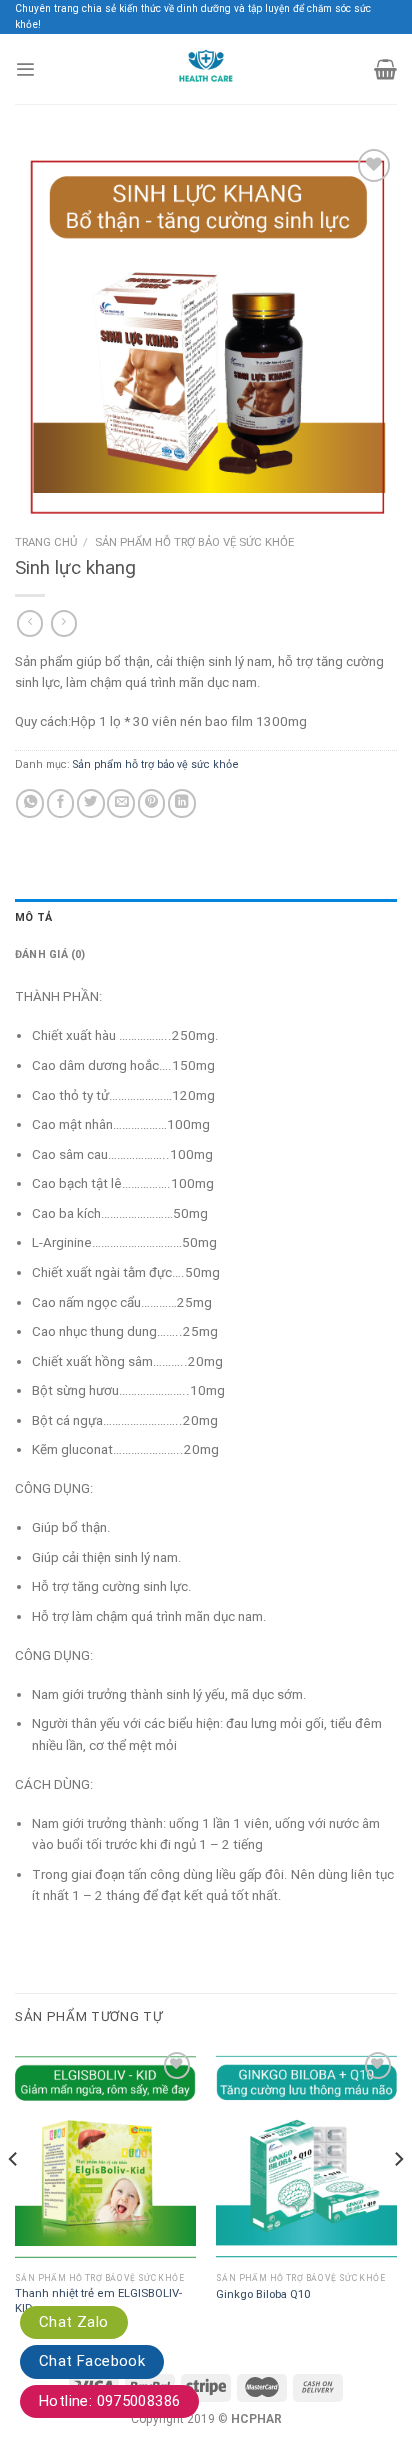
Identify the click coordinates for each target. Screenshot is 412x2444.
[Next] (398, 2198)
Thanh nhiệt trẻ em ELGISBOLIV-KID (98, 2300)
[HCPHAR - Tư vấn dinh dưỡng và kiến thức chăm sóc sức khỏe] (206, 69)
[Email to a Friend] (121, 803)
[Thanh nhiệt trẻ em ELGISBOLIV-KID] (105, 2155)
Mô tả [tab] (33, 917)
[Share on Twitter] (91, 803)
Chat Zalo (74, 2322)
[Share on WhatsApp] (30, 803)
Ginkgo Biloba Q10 (263, 2294)
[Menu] (25, 69)
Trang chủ (46, 542)
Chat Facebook (92, 2361)
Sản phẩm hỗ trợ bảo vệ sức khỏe (194, 542)
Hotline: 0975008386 (109, 2401)
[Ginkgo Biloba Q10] (306, 2155)
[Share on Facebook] (61, 803)
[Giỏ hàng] (385, 69)
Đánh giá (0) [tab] (50, 954)
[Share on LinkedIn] (182, 803)
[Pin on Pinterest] (152, 803)
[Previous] (14, 2198)
